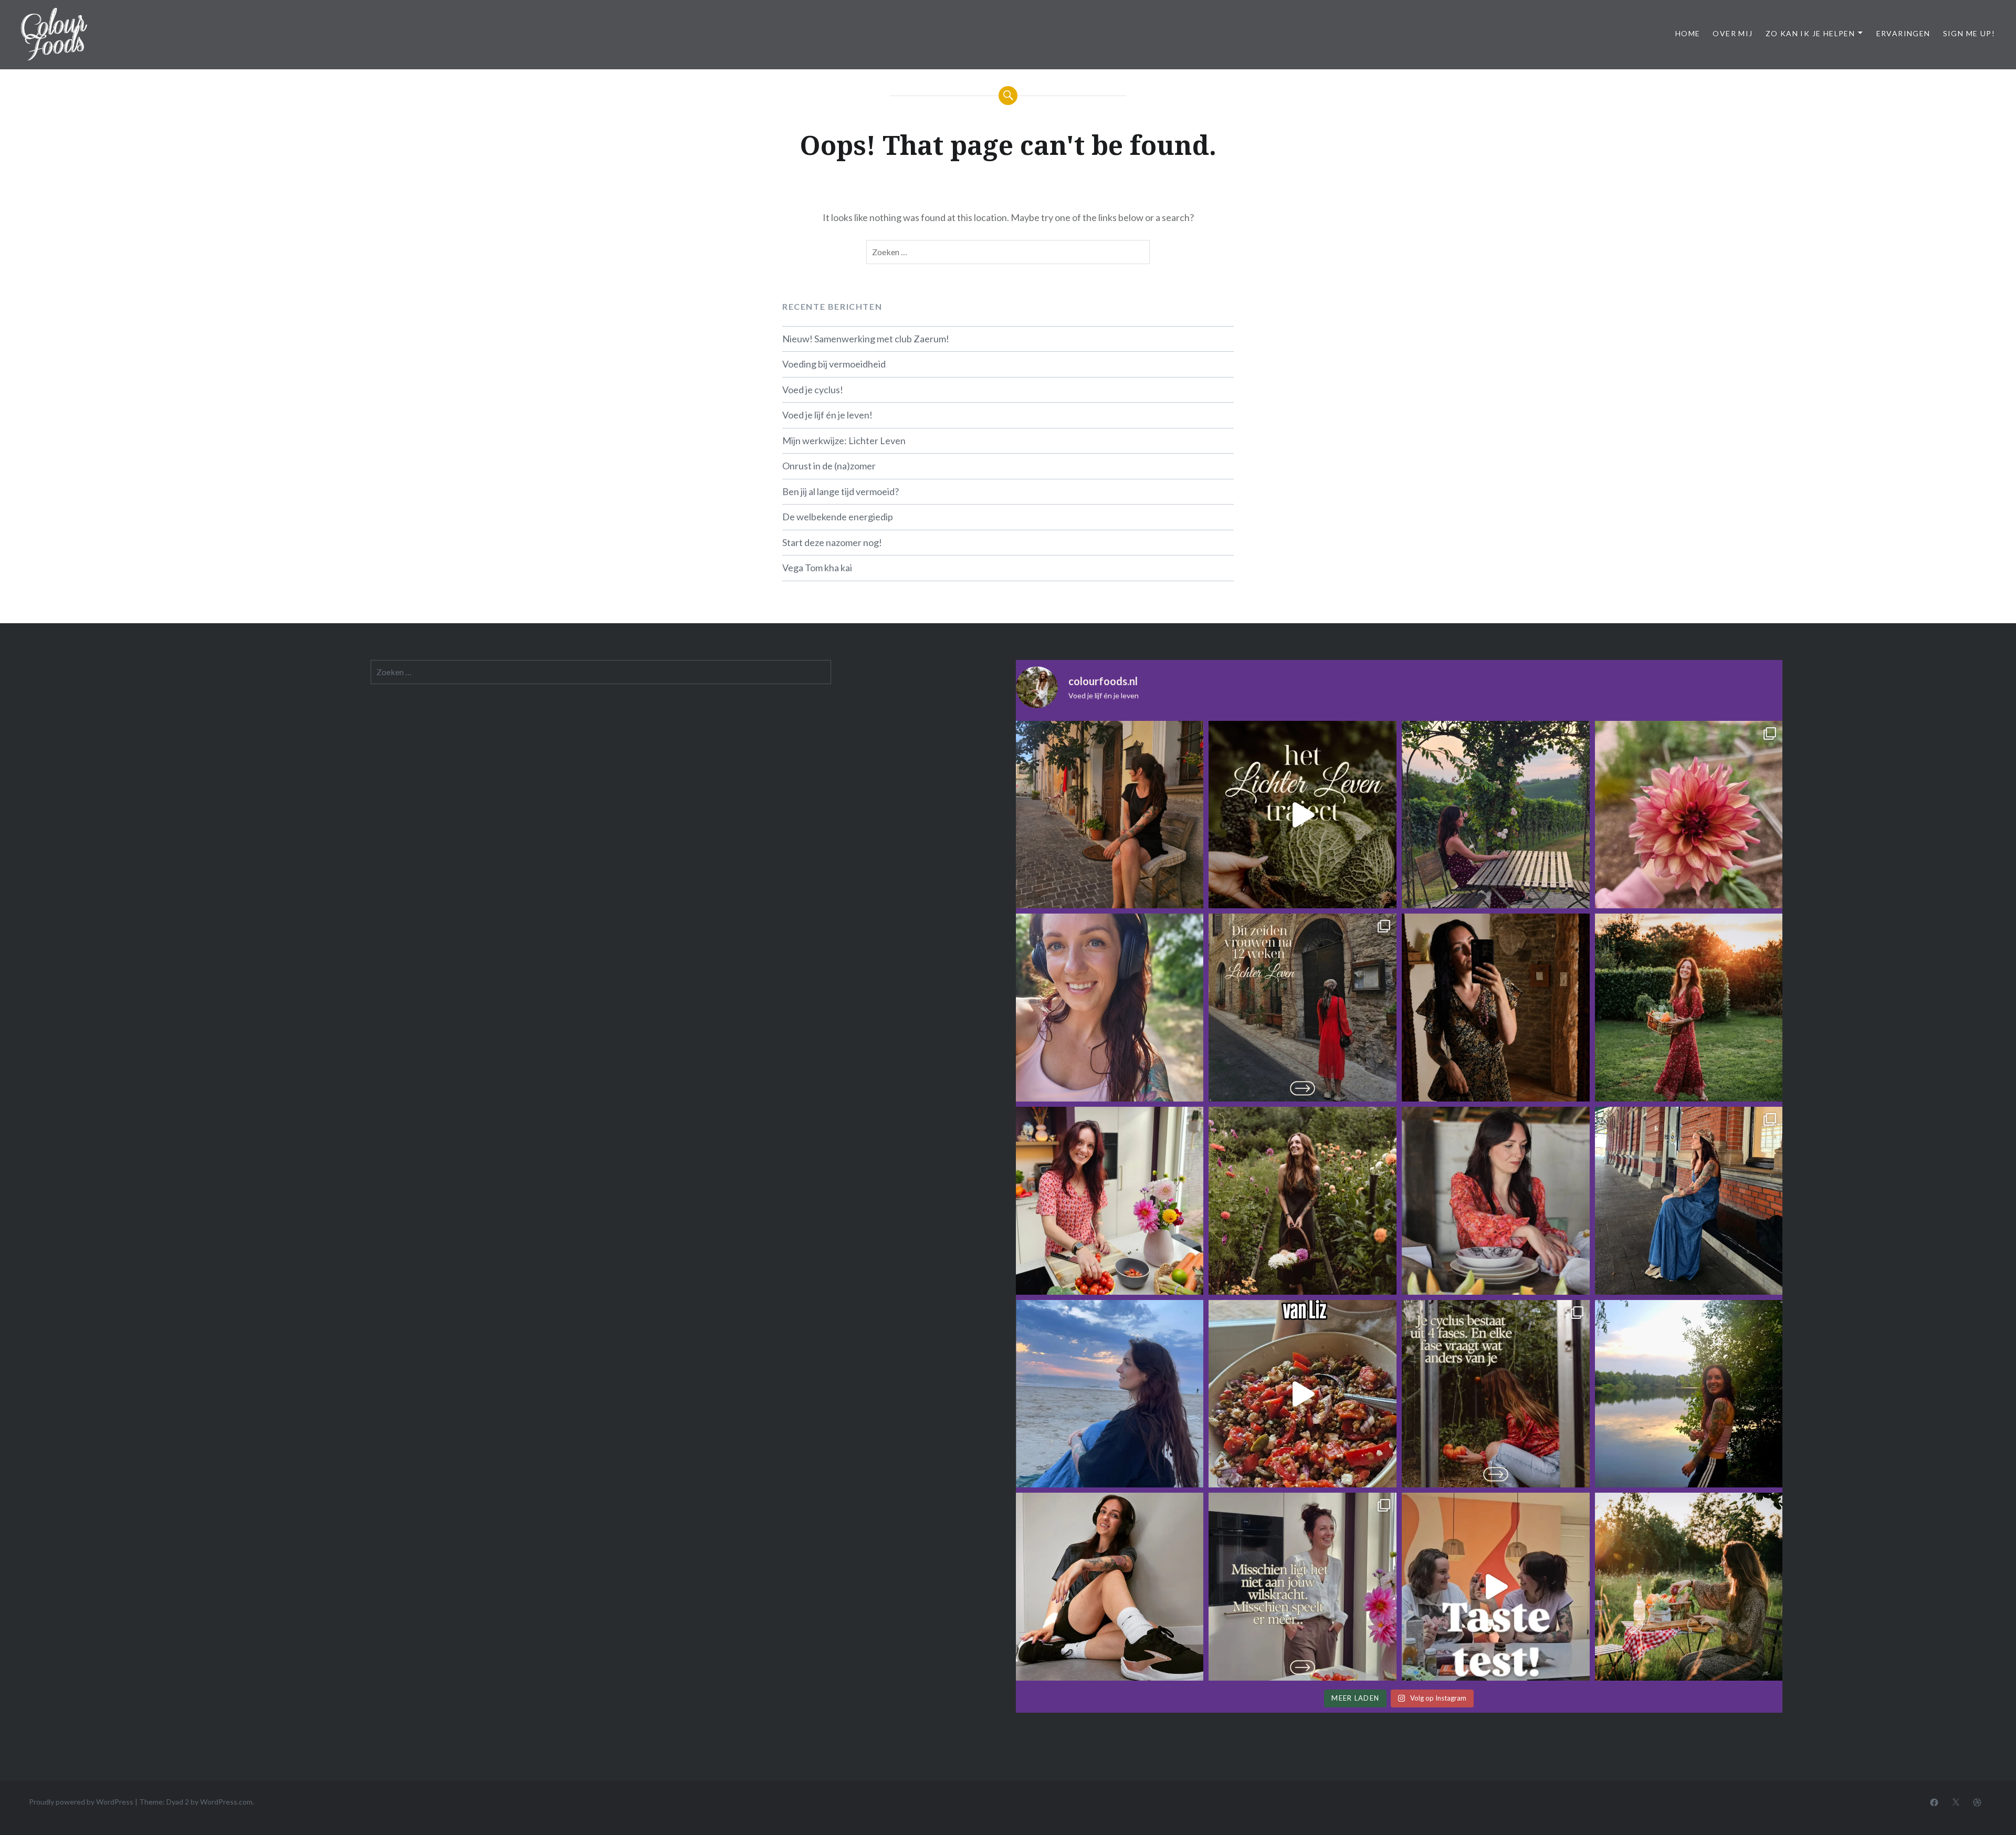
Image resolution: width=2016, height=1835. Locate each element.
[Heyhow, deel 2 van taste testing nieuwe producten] (1496, 1587)
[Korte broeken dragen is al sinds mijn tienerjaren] (1110, 1587)
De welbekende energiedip (838, 517)
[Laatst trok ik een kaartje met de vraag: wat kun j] (1110, 1394)
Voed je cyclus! (813, 390)
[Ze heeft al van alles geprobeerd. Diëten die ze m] (1496, 1201)
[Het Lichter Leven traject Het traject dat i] (1303, 1008)
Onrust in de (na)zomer (829, 466)
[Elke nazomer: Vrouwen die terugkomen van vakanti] (1496, 1008)
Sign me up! (1969, 33)
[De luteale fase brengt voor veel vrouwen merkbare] (1496, 1394)
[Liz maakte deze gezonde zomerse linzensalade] (1303, 1394)
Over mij (1732, 33)
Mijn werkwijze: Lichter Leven (844, 441)
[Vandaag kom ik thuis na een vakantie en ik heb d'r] (1496, 815)
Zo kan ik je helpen (1810, 33)
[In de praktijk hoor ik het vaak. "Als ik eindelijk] (1689, 1394)
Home (1688, 33)
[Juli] (1689, 815)
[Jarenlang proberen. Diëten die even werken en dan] (1303, 815)
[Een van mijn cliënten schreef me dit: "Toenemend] (1110, 815)
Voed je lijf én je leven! (827, 415)
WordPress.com (226, 1802)
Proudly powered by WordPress (81, 1802)
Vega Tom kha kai (817, 568)
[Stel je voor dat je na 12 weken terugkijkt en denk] (1303, 1201)
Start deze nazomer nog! (832, 542)
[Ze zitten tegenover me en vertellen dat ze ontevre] (1689, 1587)
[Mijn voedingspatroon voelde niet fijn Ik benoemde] (1110, 1008)
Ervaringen (1903, 33)
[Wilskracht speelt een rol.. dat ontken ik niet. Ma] (1303, 1587)
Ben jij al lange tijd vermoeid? (841, 491)
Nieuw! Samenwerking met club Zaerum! (866, 339)
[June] (1689, 1201)
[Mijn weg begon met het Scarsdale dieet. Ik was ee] (1110, 1201)
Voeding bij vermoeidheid (834, 364)
